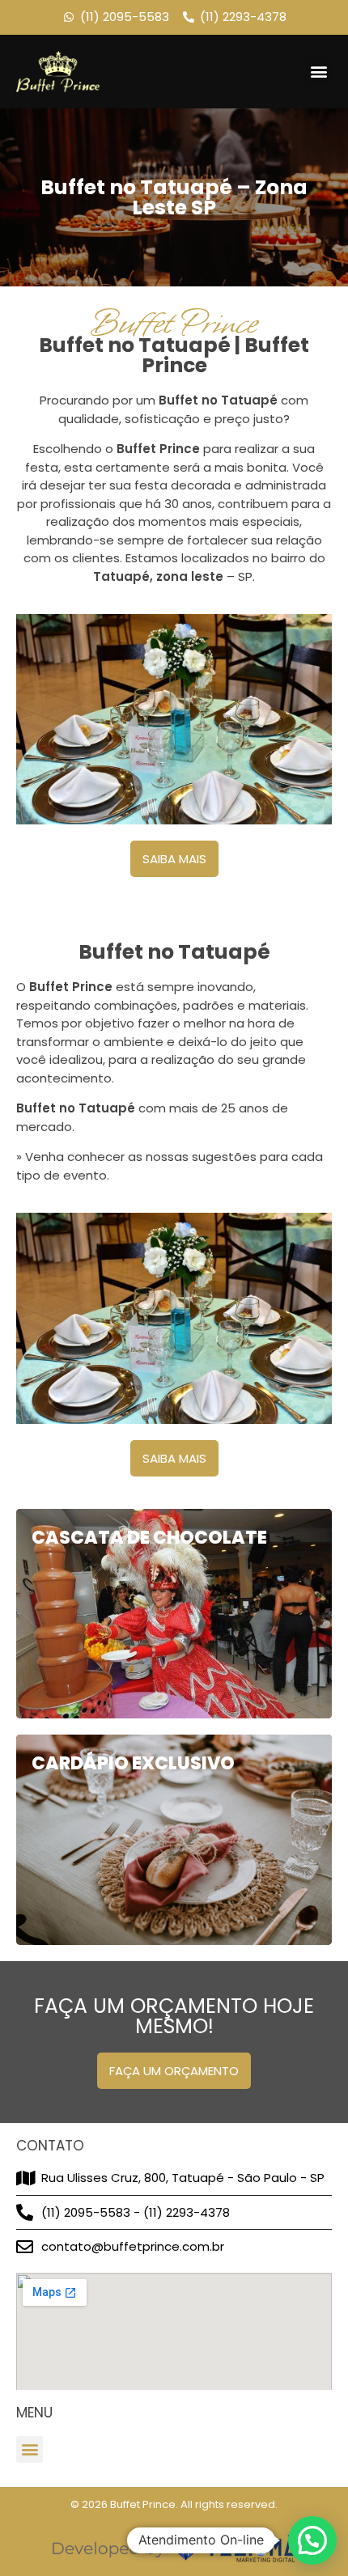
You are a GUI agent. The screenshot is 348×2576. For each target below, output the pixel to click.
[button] (318, 72)
